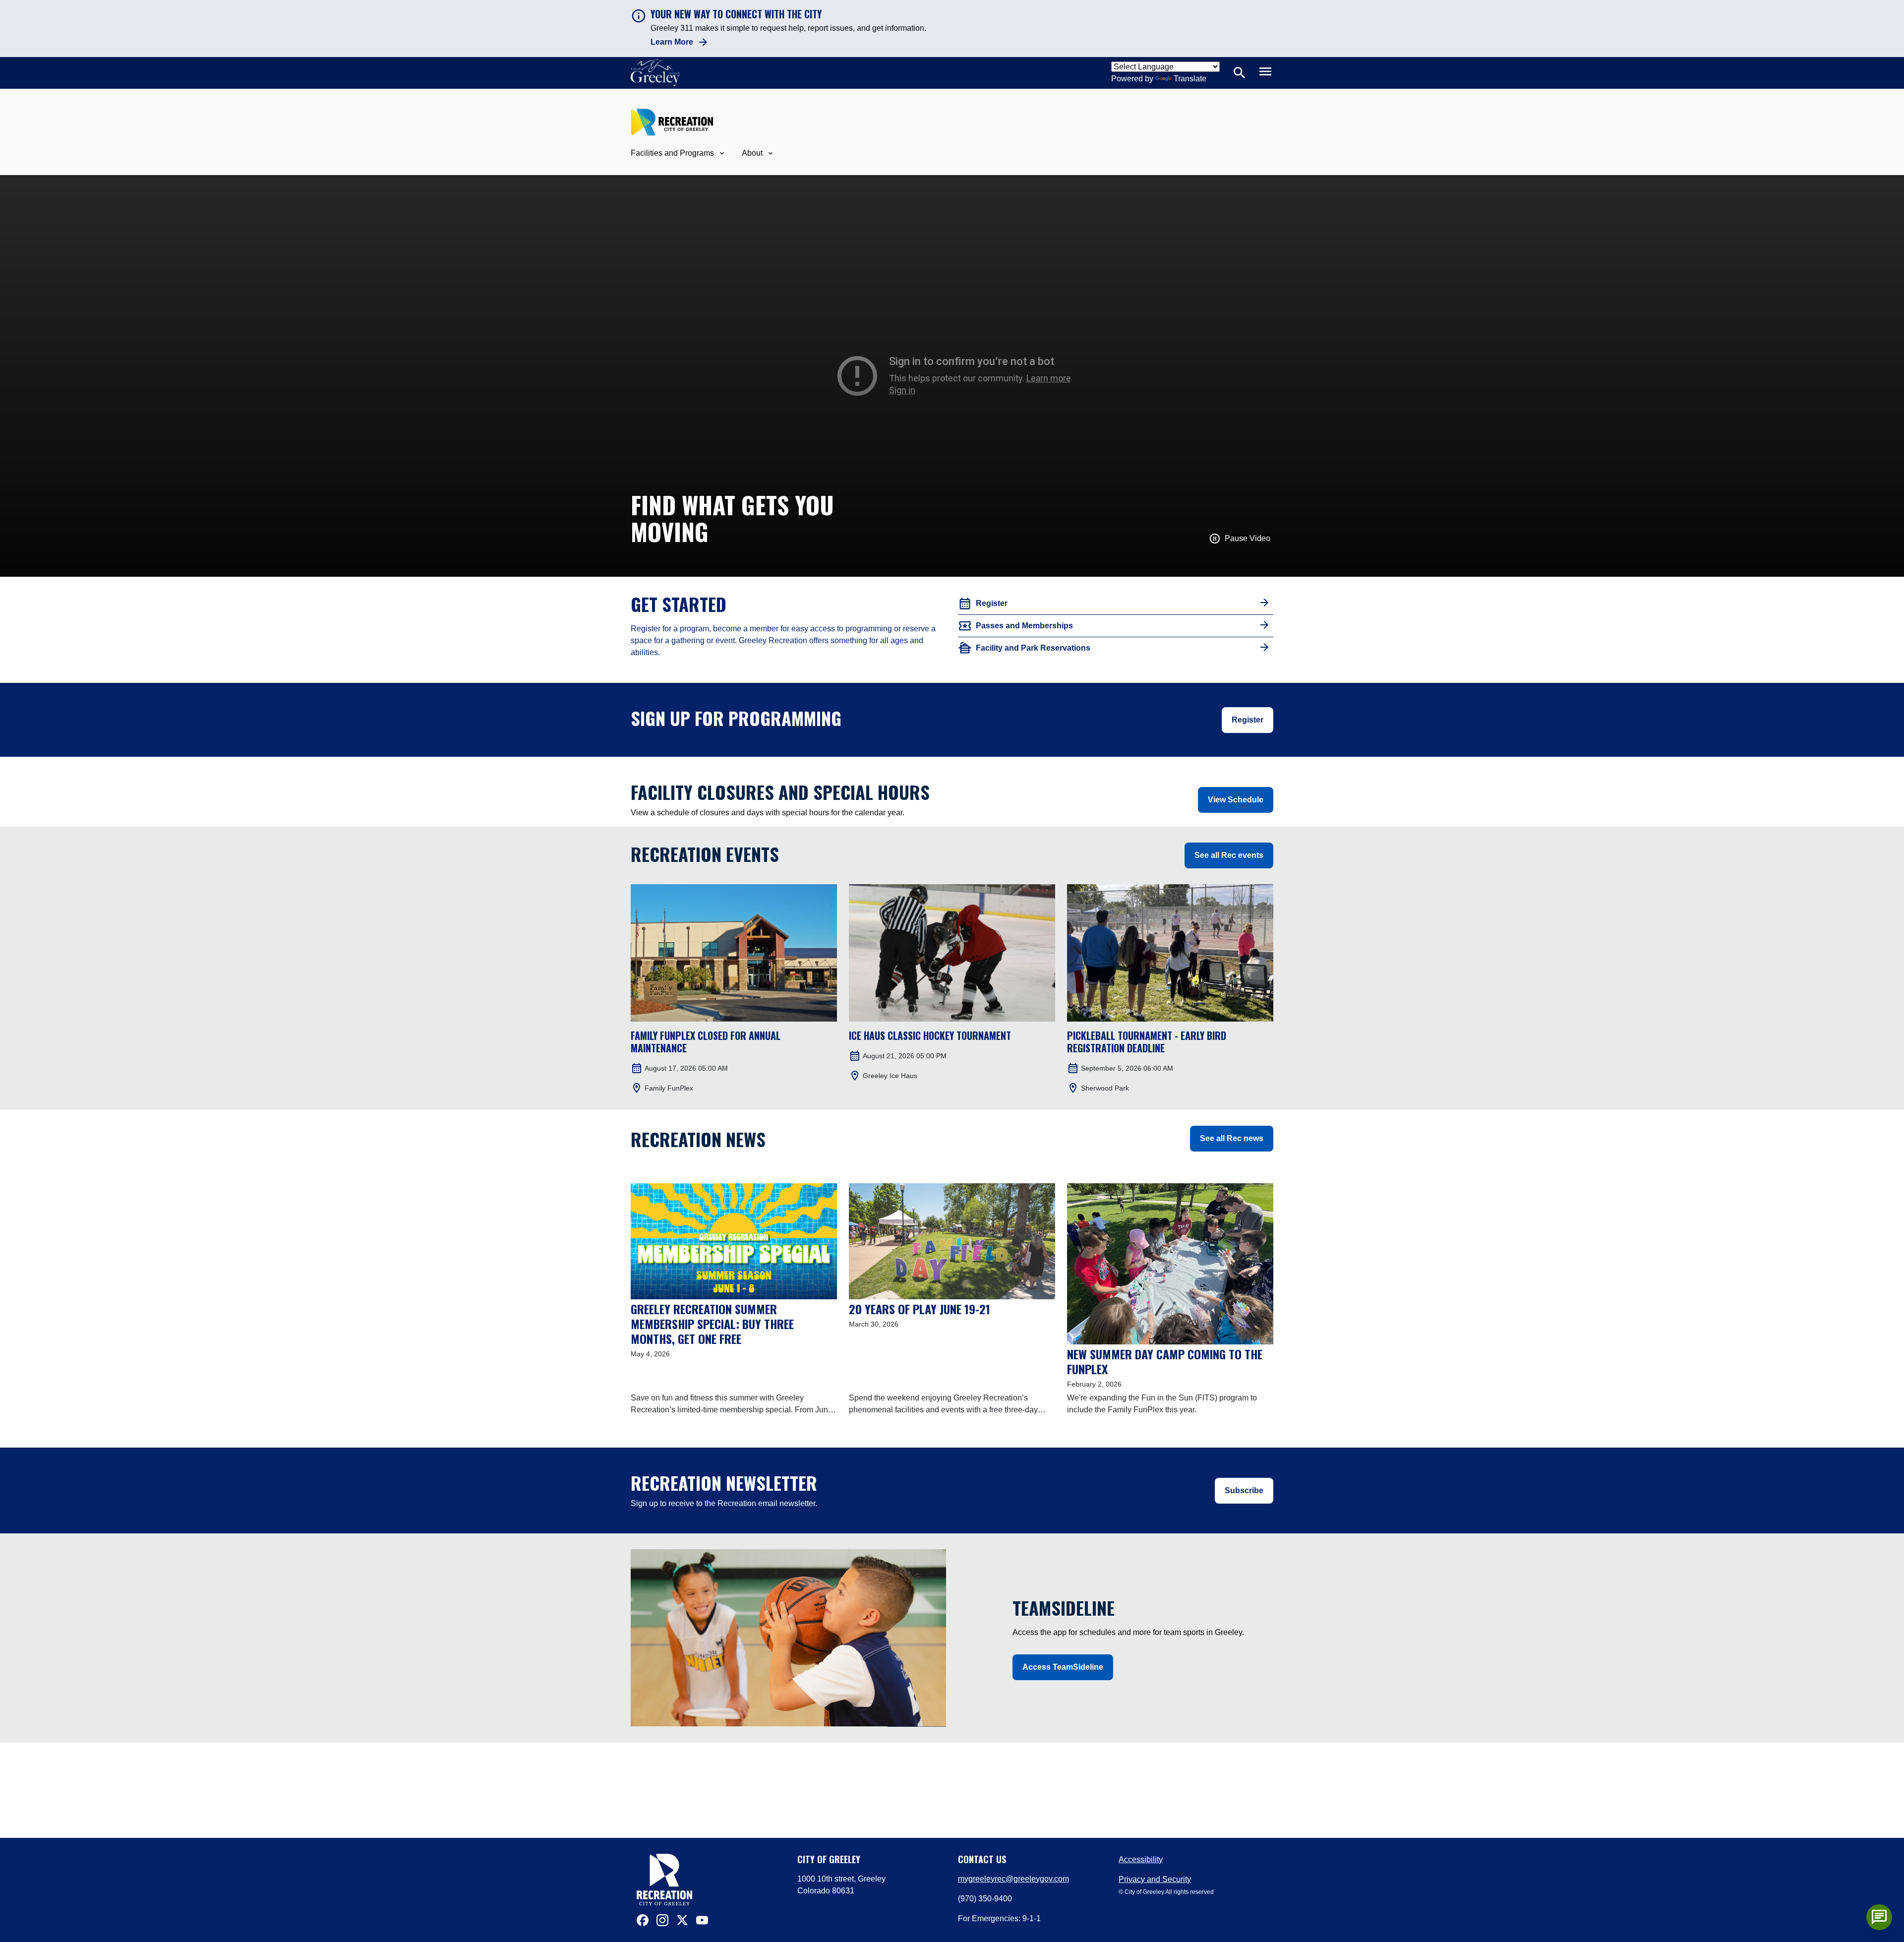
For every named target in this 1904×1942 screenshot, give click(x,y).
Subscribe (1244, 1490)
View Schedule (1236, 800)
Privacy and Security (1155, 1879)
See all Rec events (1229, 855)
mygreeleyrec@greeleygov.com (1013, 1879)
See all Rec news (1232, 1138)
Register (1248, 720)
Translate (1190, 79)
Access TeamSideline (1063, 1667)
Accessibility (1141, 1859)
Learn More (672, 42)
